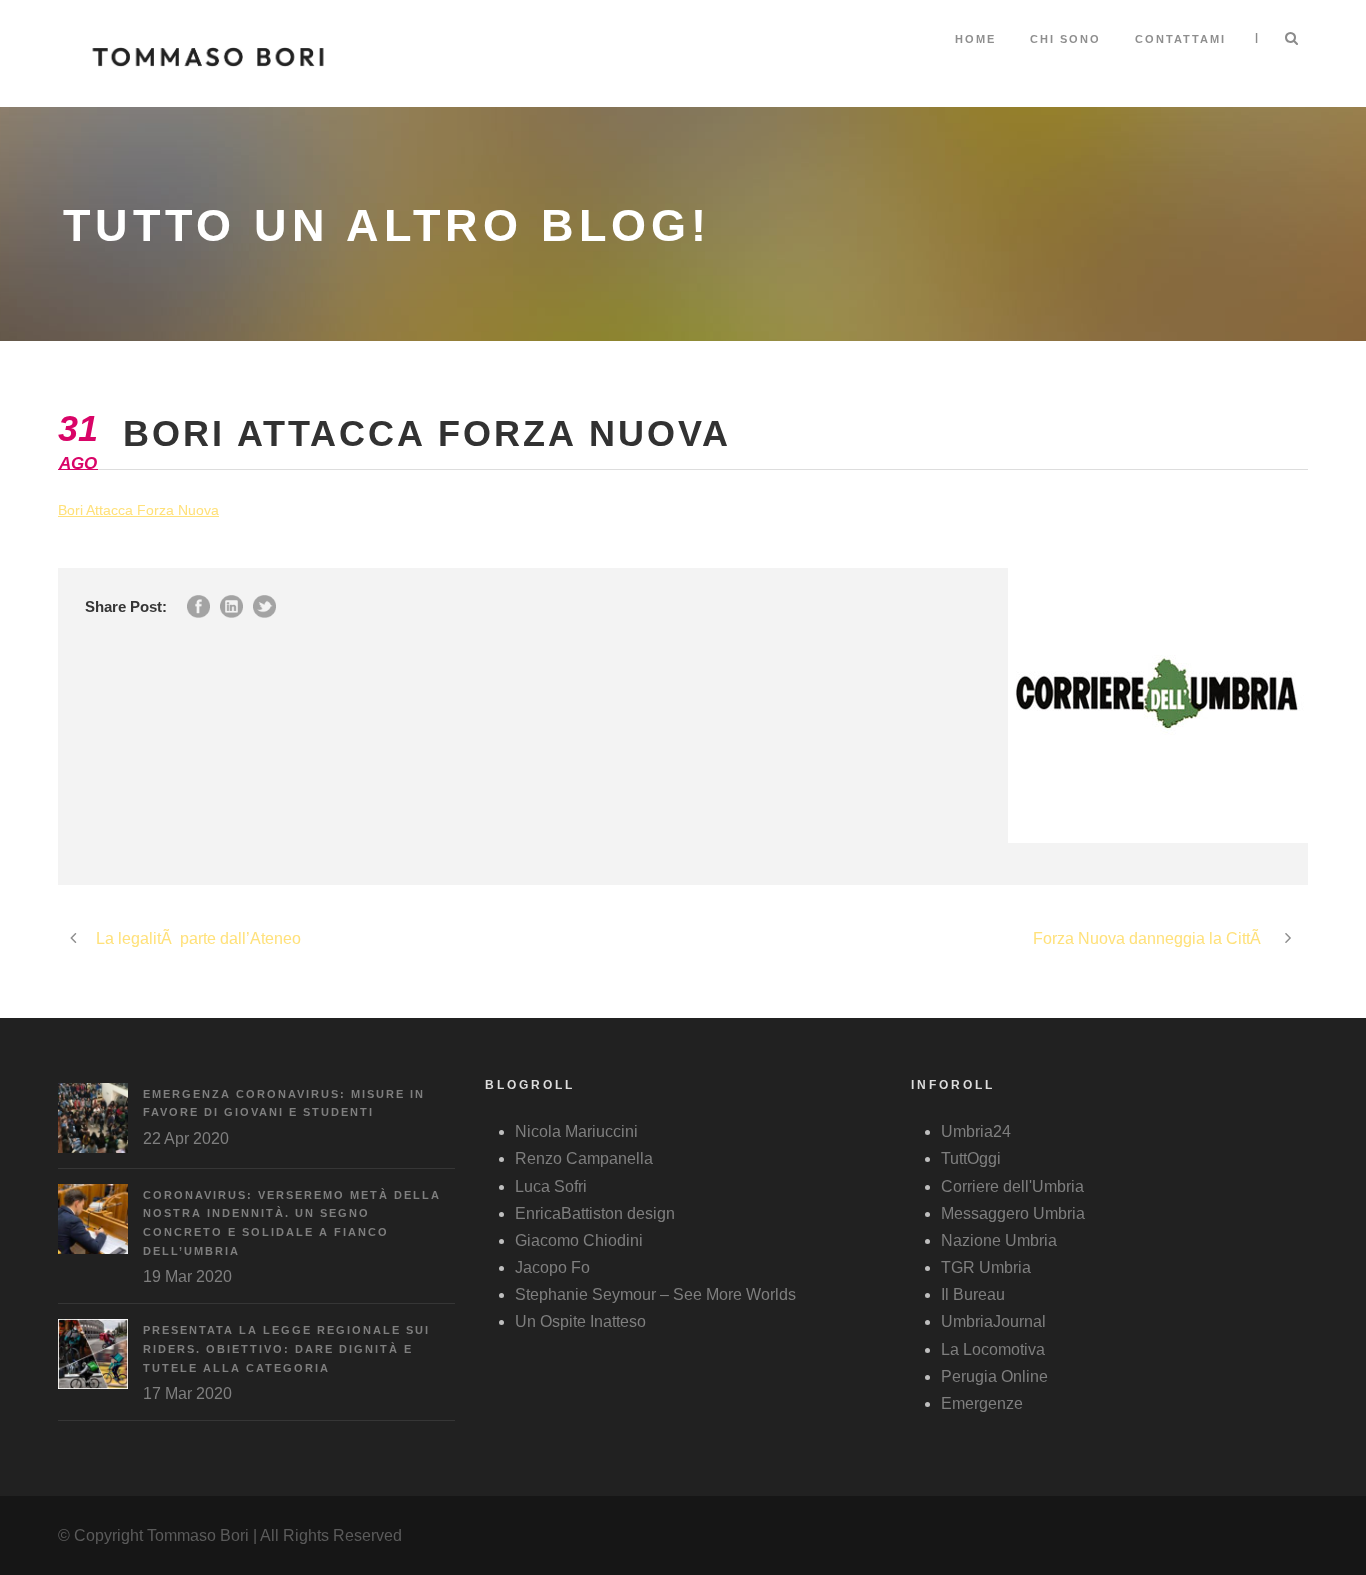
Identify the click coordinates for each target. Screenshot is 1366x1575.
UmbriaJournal (993, 1321)
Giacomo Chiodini (579, 1240)
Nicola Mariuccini (576, 1131)
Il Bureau (973, 1294)
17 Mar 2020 (187, 1393)
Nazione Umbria (999, 1240)
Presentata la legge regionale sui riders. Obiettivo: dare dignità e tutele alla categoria (286, 1348)
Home (975, 39)
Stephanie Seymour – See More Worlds (655, 1294)
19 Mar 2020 (187, 1276)
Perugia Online (994, 1376)
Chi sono (1065, 39)
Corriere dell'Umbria (1012, 1186)
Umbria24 (976, 1131)
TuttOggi (971, 1158)
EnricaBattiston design (595, 1213)
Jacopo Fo (552, 1267)
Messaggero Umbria (1013, 1213)
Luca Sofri (551, 1186)
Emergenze (982, 1403)
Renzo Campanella (584, 1158)
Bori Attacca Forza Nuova (138, 510)
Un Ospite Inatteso (580, 1321)
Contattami (1180, 39)
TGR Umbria (986, 1267)
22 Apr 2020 (186, 1138)
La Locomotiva (993, 1349)
